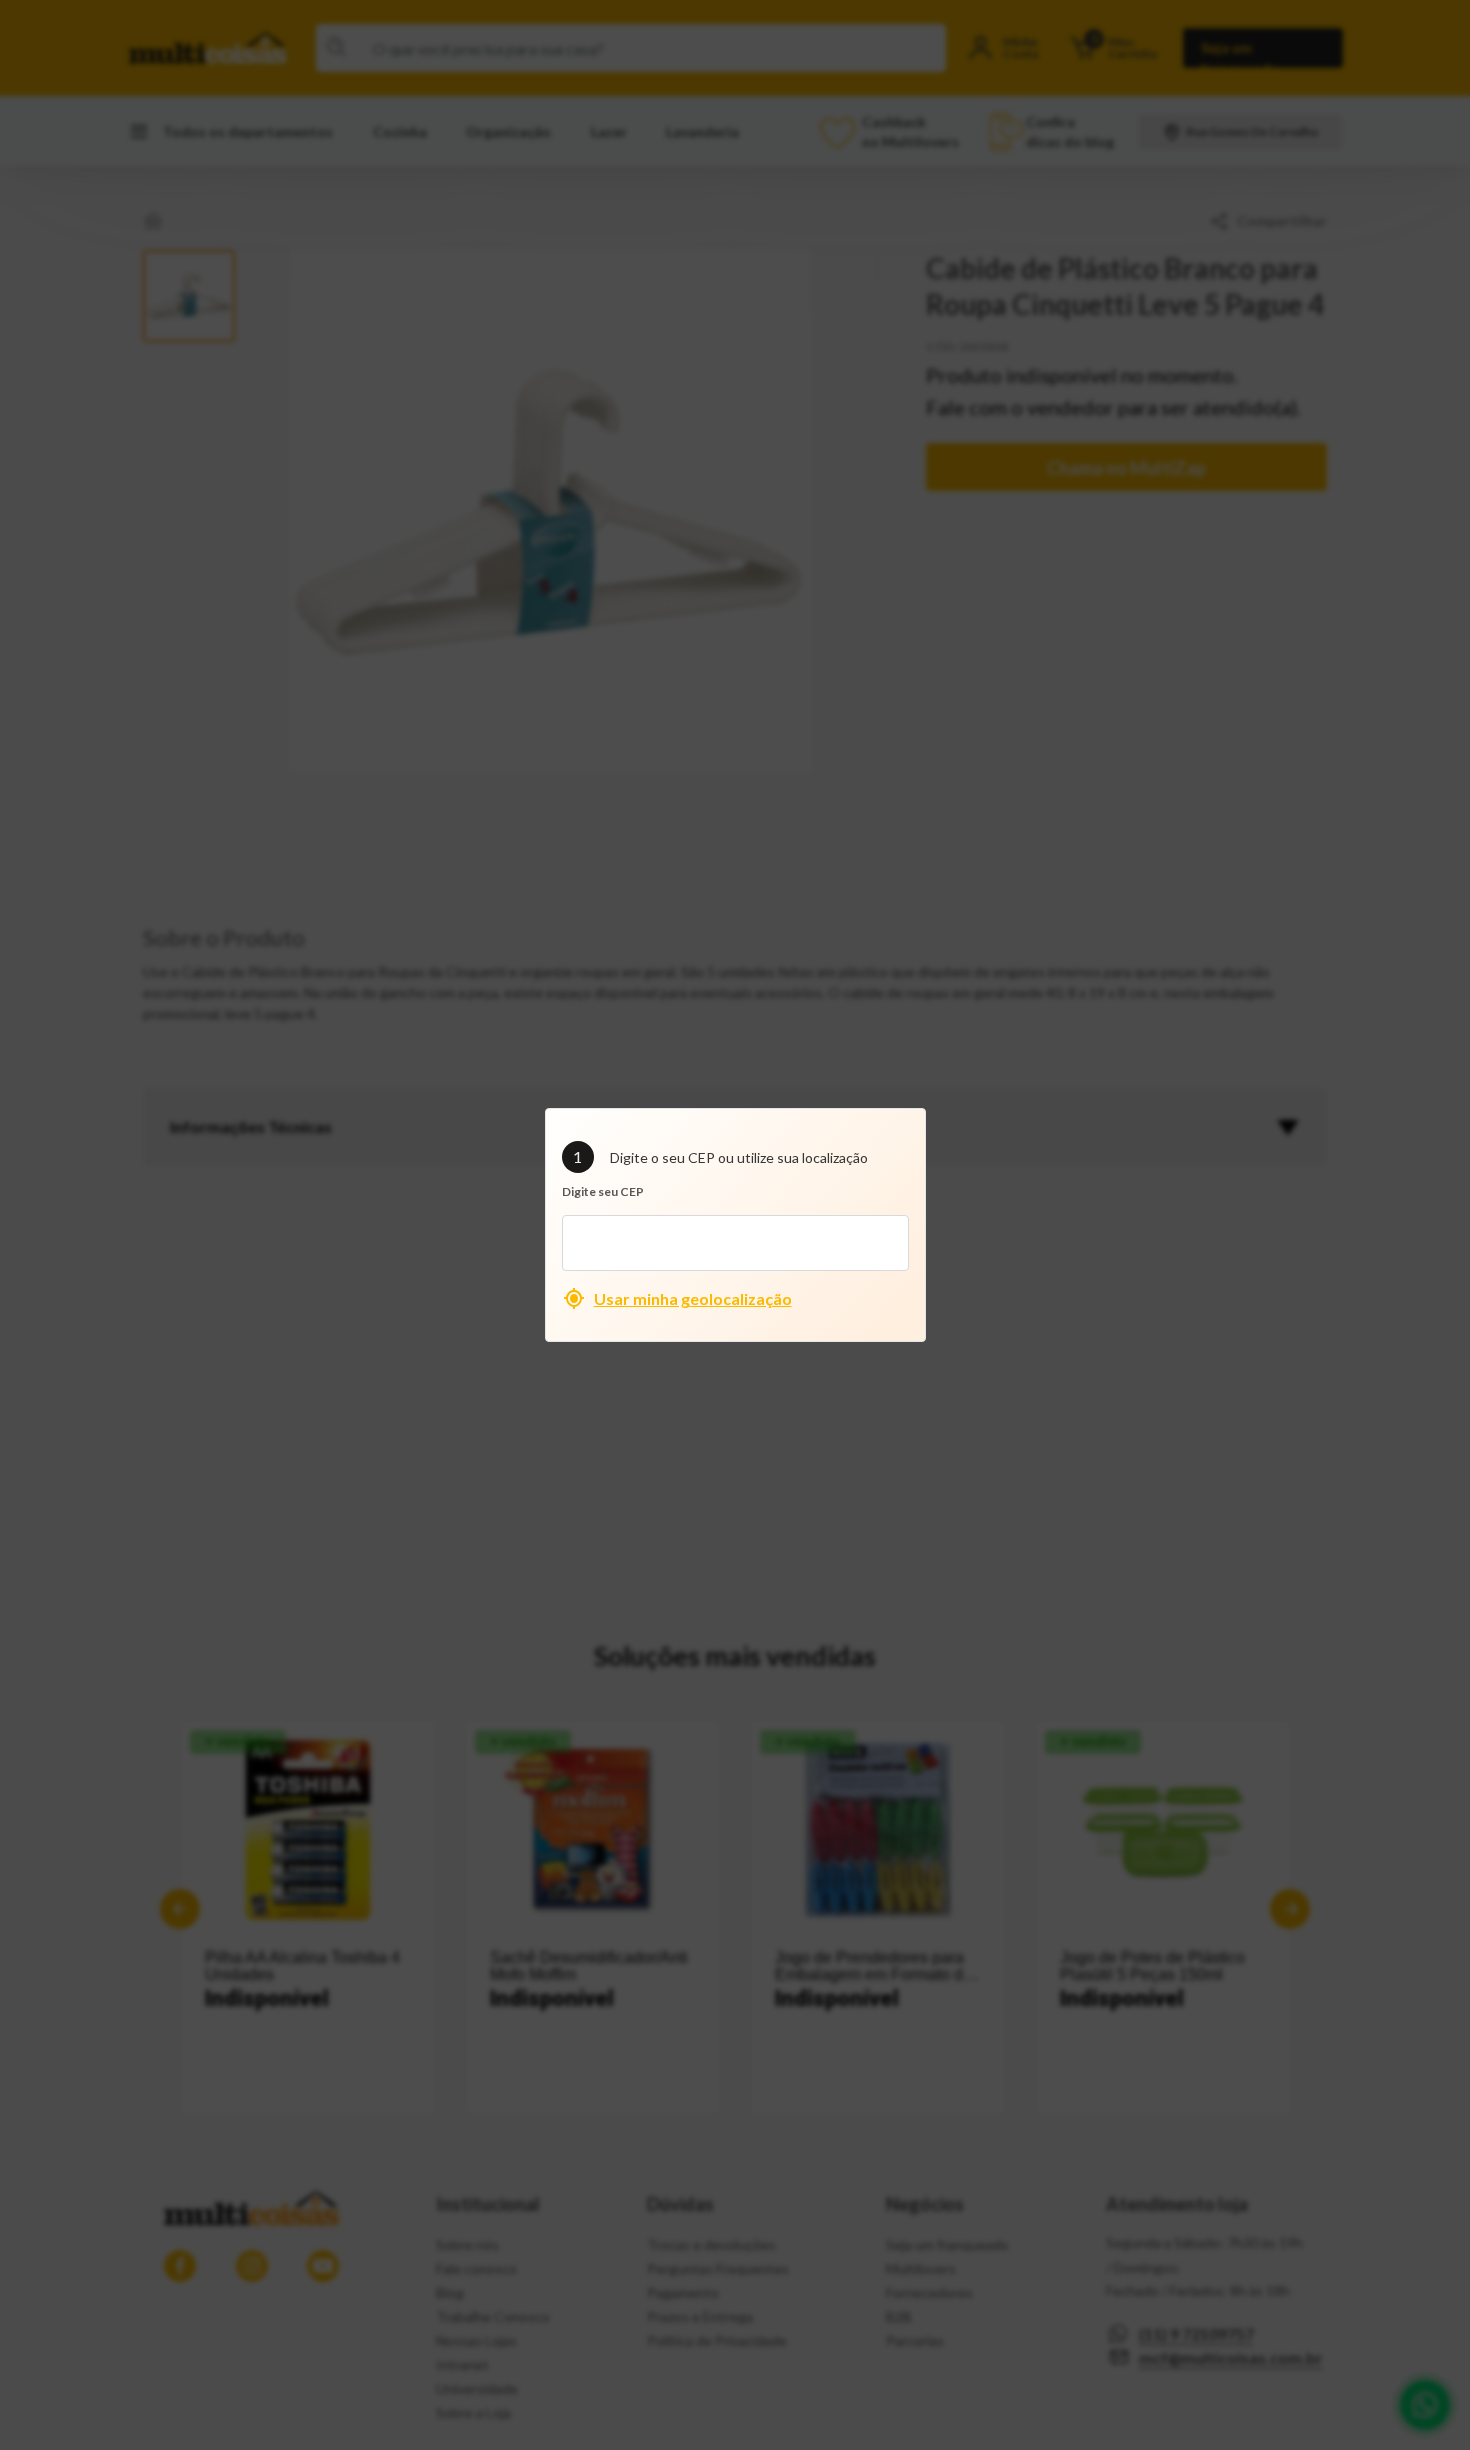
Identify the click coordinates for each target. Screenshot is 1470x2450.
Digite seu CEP (603, 1191)
